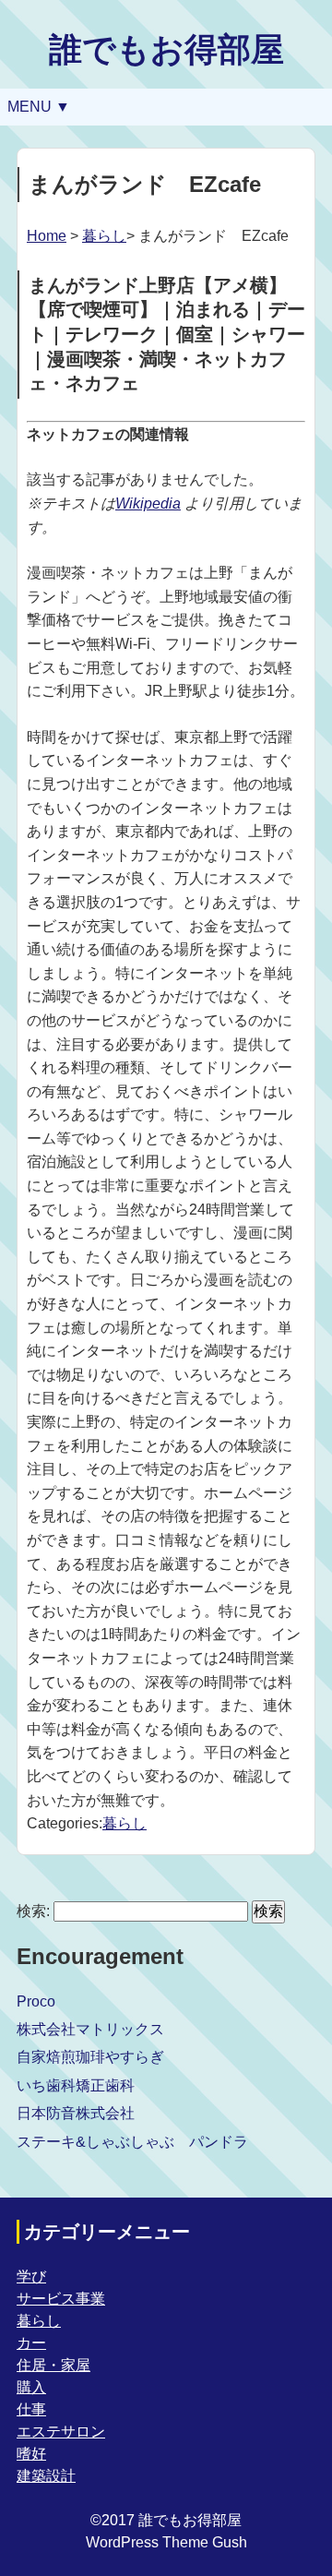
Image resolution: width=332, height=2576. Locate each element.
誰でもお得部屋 (166, 49)
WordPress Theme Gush (166, 2542)
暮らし (104, 236)
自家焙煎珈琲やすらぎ (90, 2057)
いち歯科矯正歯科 (76, 2085)
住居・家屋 (53, 2365)
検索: (33, 1911)
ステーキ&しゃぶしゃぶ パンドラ (132, 2142)
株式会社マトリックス (90, 2029)
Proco (36, 2001)
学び (31, 2276)
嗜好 (31, 2454)
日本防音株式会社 (76, 2113)
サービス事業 (61, 2299)
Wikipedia (148, 503)
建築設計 (46, 2476)
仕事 (31, 2409)
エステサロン (61, 2432)
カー (31, 2343)
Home (47, 236)
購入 (31, 2387)
